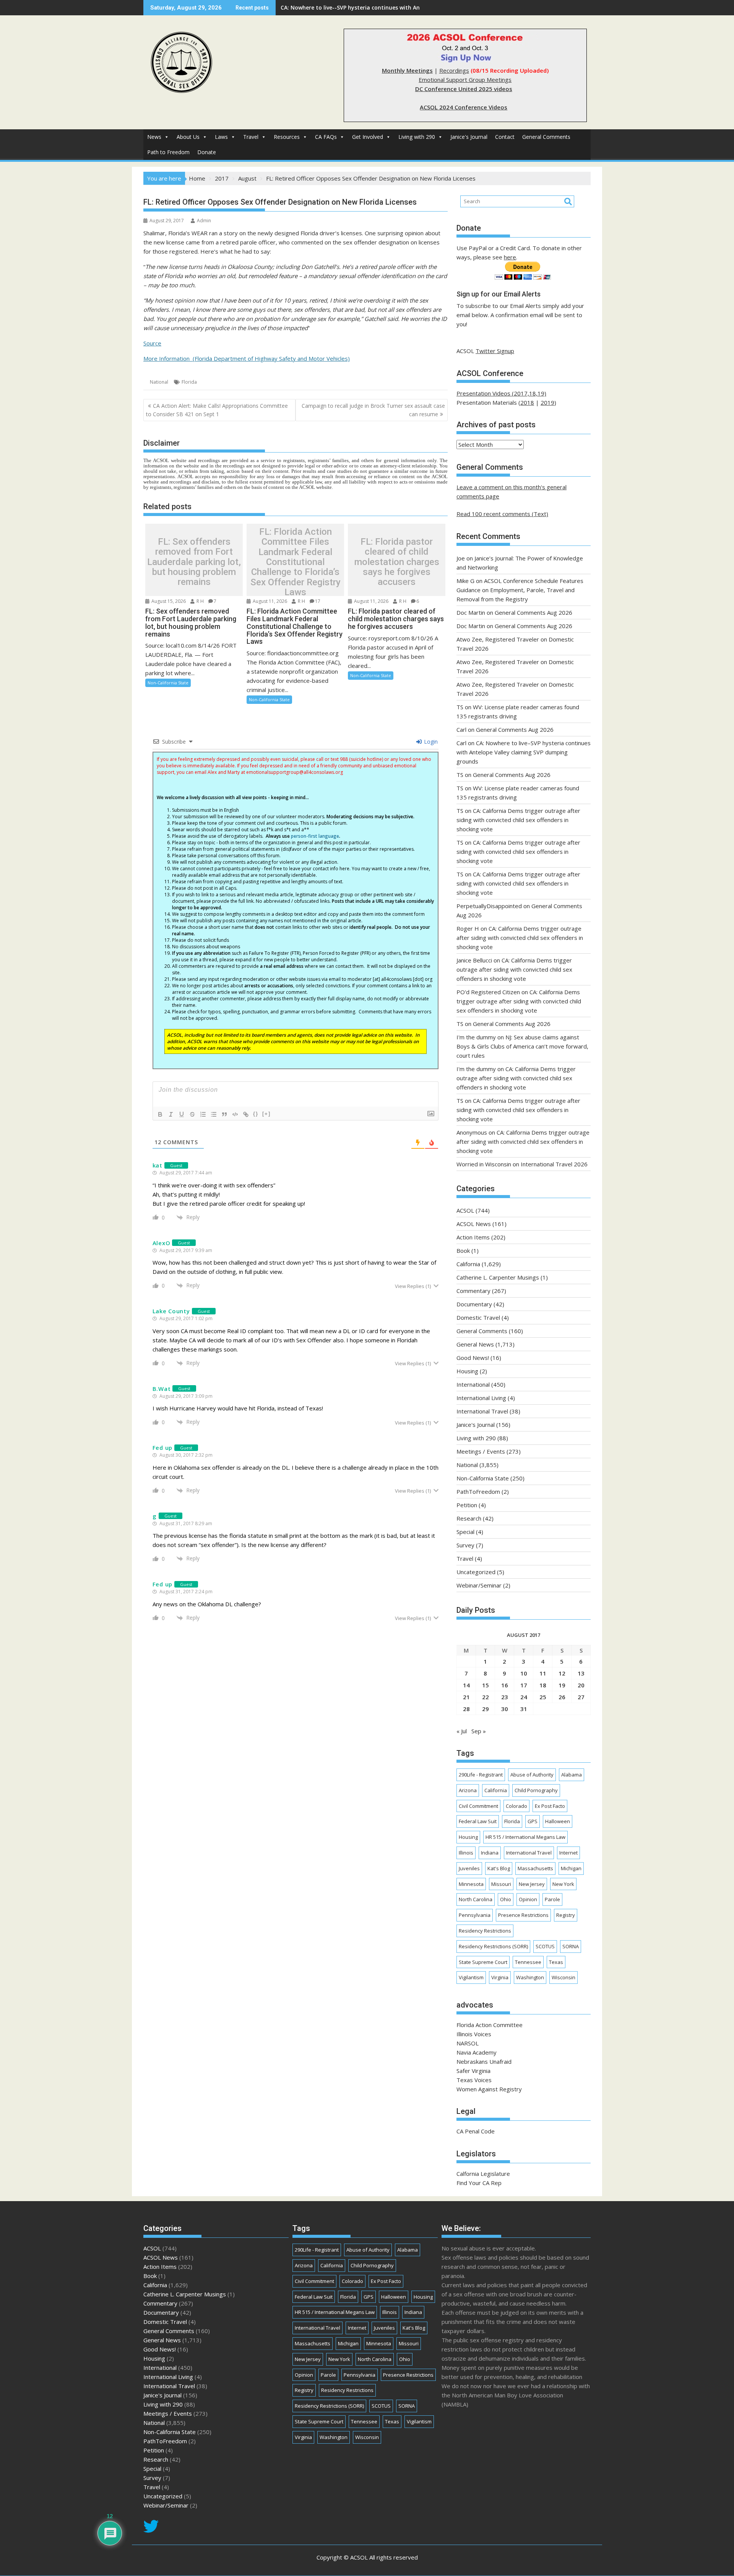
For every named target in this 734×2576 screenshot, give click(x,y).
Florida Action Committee (490, 2025)
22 (486, 1697)
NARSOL (468, 2043)
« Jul (462, 1731)
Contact (505, 137)
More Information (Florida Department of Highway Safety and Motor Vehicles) (247, 358)
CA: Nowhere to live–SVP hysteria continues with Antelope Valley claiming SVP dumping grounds (524, 752)
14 (466, 1685)
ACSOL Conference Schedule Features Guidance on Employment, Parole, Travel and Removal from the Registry (520, 590)
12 (562, 1673)
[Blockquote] (224, 1114)
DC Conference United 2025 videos (464, 89)
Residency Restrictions (485, 1931)
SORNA (571, 1946)
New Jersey (532, 1884)
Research (469, 1518)
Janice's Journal (469, 137)
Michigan (571, 1868)
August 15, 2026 (168, 601)
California (468, 1264)
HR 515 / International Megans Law (525, 1837)
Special (465, 1532)
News (154, 137)
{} (256, 1114)
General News (475, 1344)
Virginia (500, 1977)
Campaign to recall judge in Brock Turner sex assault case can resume (373, 410)
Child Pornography (536, 1790)
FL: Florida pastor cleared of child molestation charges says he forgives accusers (397, 562)
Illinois (466, 1853)
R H (200, 601)
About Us (188, 137)
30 (505, 1709)
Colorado (516, 1806)
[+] (266, 1114)
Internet (568, 1853)
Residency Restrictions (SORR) (493, 1946)
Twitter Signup (495, 351)
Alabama (572, 1775)
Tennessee (528, 1962)
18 (543, 1685)
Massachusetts (535, 1868)
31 (524, 1709)
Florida (189, 382)
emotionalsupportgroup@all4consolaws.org (295, 772)
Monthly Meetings (407, 70)
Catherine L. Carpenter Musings (498, 1277)
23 (505, 1697)
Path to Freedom (168, 152)
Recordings (454, 70)
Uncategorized (476, 1572)
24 (524, 1697)
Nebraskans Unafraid (484, 2061)
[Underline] (182, 1114)
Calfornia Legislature (483, 2174)
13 (581, 1673)
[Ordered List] (203, 1114)
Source (152, 343)
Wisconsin (563, 1977)
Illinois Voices (474, 2034)
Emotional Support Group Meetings (465, 80)
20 (581, 1685)
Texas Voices (474, 2080)
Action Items (473, 1237)
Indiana (490, 1853)
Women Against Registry (489, 2089)
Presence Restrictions (523, 1915)
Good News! (473, 1358)
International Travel (482, 1411)
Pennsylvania (475, 1915)
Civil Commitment (478, 1806)
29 (486, 1709)
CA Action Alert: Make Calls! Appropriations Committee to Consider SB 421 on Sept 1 (217, 410)
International (473, 1384)
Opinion (528, 1899)
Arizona (468, 1790)
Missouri (501, 1884)
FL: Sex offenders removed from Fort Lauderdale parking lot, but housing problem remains (194, 562)
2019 (547, 402)
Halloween (558, 1821)
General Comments (546, 137)
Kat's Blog (499, 1868)
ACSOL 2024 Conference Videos (464, 107)
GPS (533, 1821)
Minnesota (471, 1884)
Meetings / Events (481, 1451)
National (159, 382)
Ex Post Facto (550, 1806)
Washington (530, 1977)
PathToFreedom (478, 1492)
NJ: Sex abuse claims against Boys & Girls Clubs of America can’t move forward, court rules (522, 1046)
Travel (251, 137)
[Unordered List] (214, 1114)
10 (524, 1673)
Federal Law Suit (478, 1821)
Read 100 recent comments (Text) (502, 514)
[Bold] (160, 1114)
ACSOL (465, 1210)
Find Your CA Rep (479, 2183)
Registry (566, 1915)
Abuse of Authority (532, 1775)
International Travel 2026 (554, 1164)
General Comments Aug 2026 (533, 612)
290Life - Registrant (481, 1775)
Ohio (506, 1899)
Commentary (473, 1291)
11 (543, 1673)
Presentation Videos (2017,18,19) (501, 393)
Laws (221, 137)
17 (318, 601)
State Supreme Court (483, 1962)
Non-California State (168, 683)
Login (430, 742)
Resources (287, 137)
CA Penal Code (476, 2131)
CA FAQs (326, 137)
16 (505, 1685)
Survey (465, 1545)
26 (562, 1697)
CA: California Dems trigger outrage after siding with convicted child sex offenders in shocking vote (518, 820)
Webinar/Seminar (479, 1585)
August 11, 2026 (269, 601)
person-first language (315, 836)
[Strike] (192, 1114)
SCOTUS (545, 1946)
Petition (467, 1505)
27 (581, 1697)
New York (563, 1884)
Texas (556, 1962)
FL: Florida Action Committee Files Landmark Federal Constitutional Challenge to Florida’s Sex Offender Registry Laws (296, 562)
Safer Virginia (473, 2071)
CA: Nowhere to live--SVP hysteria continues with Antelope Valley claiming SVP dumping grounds (410, 7)
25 (543, 1697)
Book (463, 1251)
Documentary (474, 1304)
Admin (204, 221)
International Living (481, 1398)
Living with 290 (417, 137)
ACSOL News (474, 1224)
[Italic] (171, 1114)
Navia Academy (477, 2052)
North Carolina (476, 1899)
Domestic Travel (478, 1317)
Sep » (479, 1731)
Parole (552, 1899)
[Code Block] (235, 1114)
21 (466, 1697)
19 (562, 1685)
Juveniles (469, 1868)
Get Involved (368, 137)
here (510, 257)
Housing (467, 1371)
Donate (207, 152)
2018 (527, 402)
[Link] (246, 1114)
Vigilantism (471, 1977)
